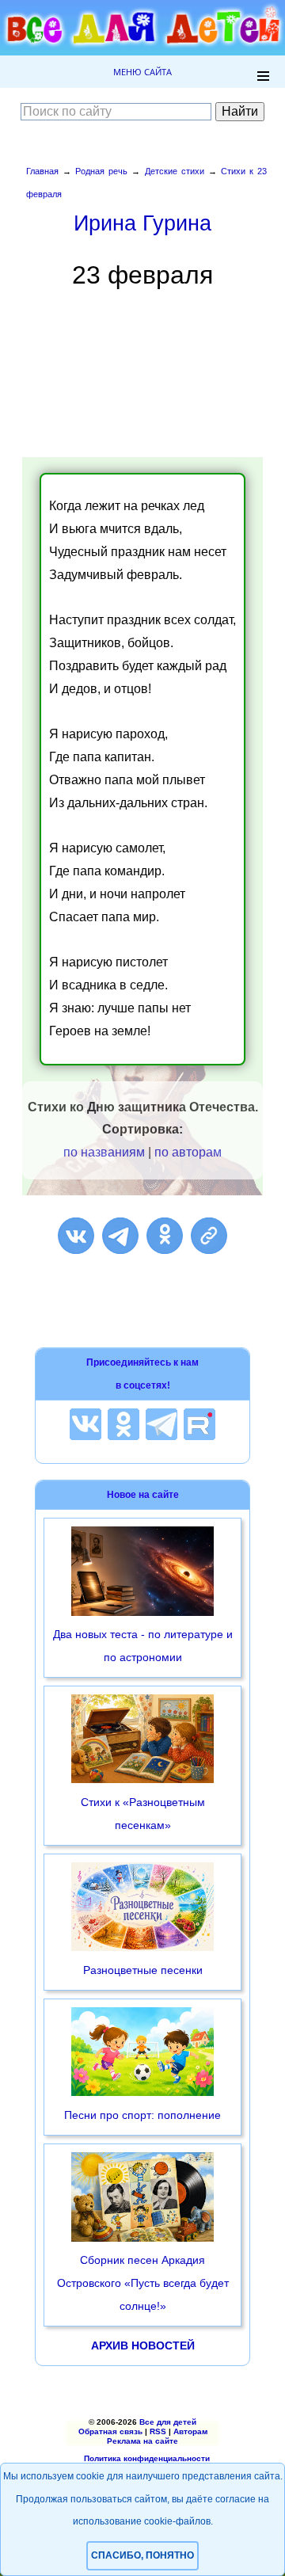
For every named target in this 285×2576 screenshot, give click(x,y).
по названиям (104, 1152)
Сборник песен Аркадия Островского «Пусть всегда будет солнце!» (143, 2283)
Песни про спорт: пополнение (142, 2115)
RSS (158, 2431)
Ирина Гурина (142, 223)
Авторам (190, 2431)
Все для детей (168, 2422)
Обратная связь (110, 2431)
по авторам (188, 1152)
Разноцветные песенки (143, 1970)
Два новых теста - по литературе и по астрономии (143, 1646)
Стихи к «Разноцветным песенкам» (143, 1814)
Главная (42, 171)
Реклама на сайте (142, 2441)
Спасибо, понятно (142, 2555)
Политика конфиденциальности (147, 2458)
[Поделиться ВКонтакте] (76, 1236)
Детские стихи (175, 171)
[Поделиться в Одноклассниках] (165, 1236)
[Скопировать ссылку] (209, 1236)
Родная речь (101, 171)
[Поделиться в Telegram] (120, 1236)
